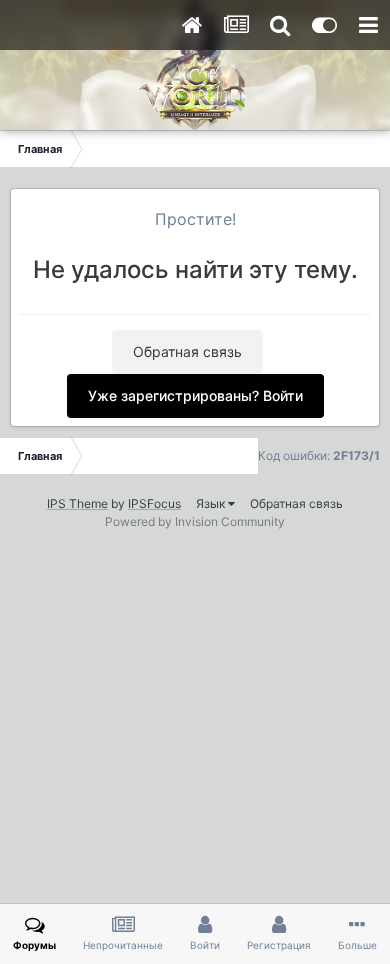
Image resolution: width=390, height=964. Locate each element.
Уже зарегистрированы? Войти (195, 395)
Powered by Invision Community (195, 521)
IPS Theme (77, 503)
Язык (212, 503)
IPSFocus (154, 503)
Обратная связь (187, 351)
